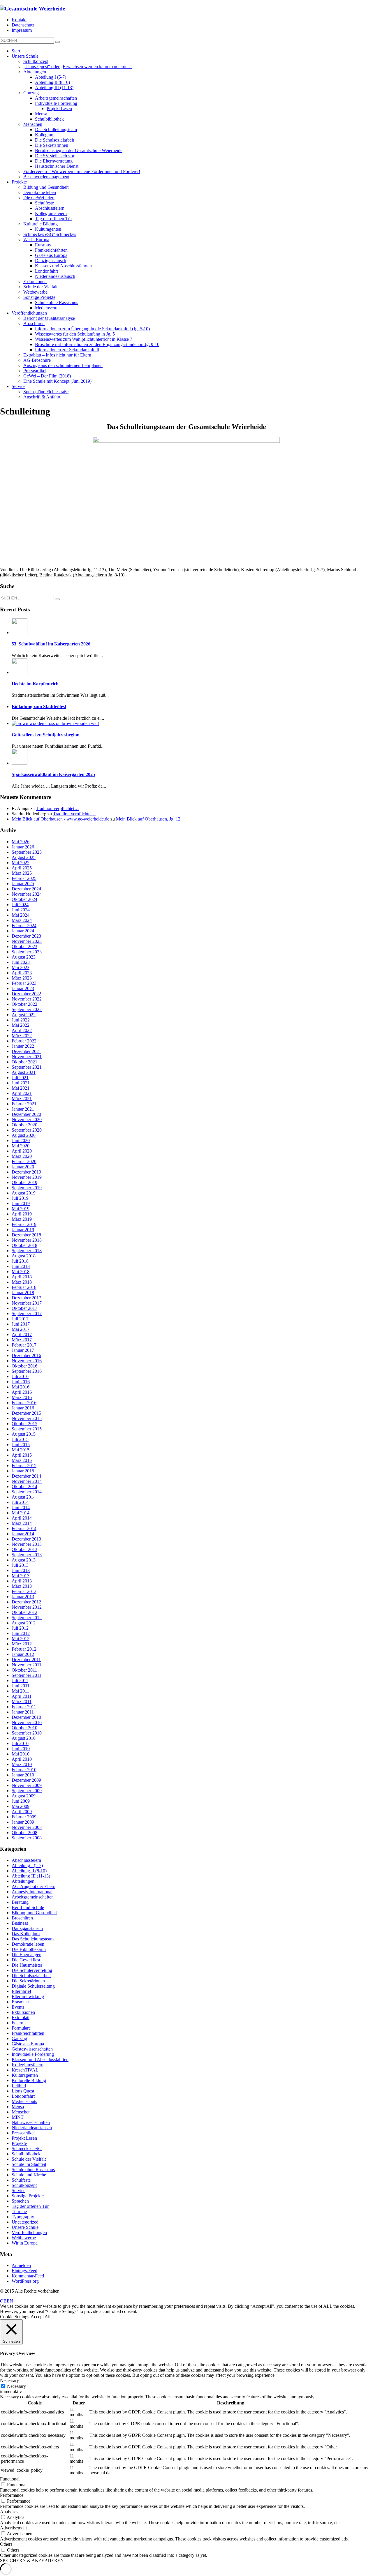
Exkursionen (23, 2012)
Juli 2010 (20, 1743)
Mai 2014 (21, 1513)
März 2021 (22, 1099)
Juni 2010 (21, 1749)
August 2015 (24, 1434)
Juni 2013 (21, 1570)
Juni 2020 (21, 1140)
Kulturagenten (25, 2075)
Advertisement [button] (13, 2528)
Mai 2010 (21, 1754)
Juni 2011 (21, 1686)
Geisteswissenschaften (32, 2049)
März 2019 (22, 1219)
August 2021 (24, 1072)
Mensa (18, 2107)
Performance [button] (12, 2495)
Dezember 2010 (26, 1717)
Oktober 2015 (24, 1424)
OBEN (7, 2301)
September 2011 (27, 1675)
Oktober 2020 (24, 1125)
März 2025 (22, 873)
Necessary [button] (9, 2380)
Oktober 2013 (24, 1549)
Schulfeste (21, 2180)
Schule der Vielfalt (29, 2159)
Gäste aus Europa (28, 2044)
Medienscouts (24, 2101)
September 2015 (27, 1429)
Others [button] (6, 2544)
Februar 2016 (24, 1403)
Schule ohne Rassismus (33, 2170)
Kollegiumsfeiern (28, 2065)
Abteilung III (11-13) (31, 1876)
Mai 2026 (21, 842)
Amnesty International (32, 1892)
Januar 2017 (23, 1350)
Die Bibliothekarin (29, 1949)
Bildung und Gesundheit (34, 1913)
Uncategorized (25, 2222)
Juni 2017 (21, 1324)
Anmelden (21, 2265)
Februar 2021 (24, 1104)
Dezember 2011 (26, 1660)
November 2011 (27, 1665)
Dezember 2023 (26, 936)
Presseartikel (23, 2133)
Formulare (21, 2028)
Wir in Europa (25, 2243)
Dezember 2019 (26, 1172)
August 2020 (24, 1135)
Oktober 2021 (24, 1062)
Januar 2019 (23, 1230)
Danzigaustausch (27, 1928)
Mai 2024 (21, 915)
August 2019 (24, 1193)
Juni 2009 (21, 1801)
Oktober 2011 (24, 1670)
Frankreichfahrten (28, 2033)
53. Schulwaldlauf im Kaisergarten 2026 (51, 644)
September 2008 (27, 1838)
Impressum (22, 30)
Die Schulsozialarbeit (31, 1976)
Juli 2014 (20, 1502)
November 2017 (27, 1303)
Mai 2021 (21, 1088)
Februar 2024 (24, 926)
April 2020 (22, 1151)
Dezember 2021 (26, 1051)
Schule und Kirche (29, 2175)
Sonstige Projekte (28, 2196)
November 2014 (27, 1481)
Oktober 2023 (24, 946)
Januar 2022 (23, 1046)
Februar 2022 (24, 1041)
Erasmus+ (21, 2002)
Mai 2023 (21, 967)
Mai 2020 (21, 1146)
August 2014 (24, 1497)
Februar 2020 (24, 1161)
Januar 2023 (23, 988)
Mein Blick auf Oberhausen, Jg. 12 (148, 819)
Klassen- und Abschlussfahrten (40, 2059)
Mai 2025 (21, 863)
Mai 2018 (21, 1272)
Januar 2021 (23, 1109)
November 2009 (27, 1785)
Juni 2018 (21, 1266)
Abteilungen (23, 1881)
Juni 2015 (21, 1445)
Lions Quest (23, 2091)
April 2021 (22, 1093)
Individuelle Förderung (33, 2054)
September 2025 (27, 852)
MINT (18, 2117)
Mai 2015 (21, 1450)
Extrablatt (21, 2017)
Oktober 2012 (24, 1612)
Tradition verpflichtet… (57, 808)
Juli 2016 (20, 1376)
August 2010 (24, 1738)
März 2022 (22, 1036)
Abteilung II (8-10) (29, 1871)
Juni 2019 (21, 1203)
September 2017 (27, 1313)
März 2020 (22, 1156)
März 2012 (22, 1644)
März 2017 (22, 1340)
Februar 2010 (24, 1770)
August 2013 (24, 1560)
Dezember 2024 (26, 889)
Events (18, 2007)
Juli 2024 (20, 905)
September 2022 (27, 1009)
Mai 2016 (21, 1387)
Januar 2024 (23, 931)
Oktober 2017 (24, 1308)
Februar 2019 (24, 1224)
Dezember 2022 (26, 994)
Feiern (17, 2023)
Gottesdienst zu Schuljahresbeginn (46, 735)
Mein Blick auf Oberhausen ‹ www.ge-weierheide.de (60, 819)
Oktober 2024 (24, 899)
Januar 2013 (23, 1597)
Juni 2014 (21, 1507)
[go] (57, 42)
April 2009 (22, 1812)
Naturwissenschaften (31, 2122)
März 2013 (22, 1586)
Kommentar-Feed (28, 2276)
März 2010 (22, 1764)
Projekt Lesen (24, 2138)
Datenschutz (23, 25)
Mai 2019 (21, 1209)
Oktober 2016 (24, 1366)
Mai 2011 (20, 1691)
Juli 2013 (20, 1565)
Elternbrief (21, 1991)
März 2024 (22, 920)
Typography (23, 2217)
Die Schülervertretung (32, 1970)
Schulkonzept (24, 2185)
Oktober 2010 (24, 1728)
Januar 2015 (23, 1471)
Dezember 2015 (26, 1413)
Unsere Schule (25, 2227)
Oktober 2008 (24, 1833)
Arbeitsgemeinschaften (33, 1897)
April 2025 (22, 868)
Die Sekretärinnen (28, 1981)
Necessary (16, 2386)
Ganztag (19, 2038)
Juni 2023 (21, 962)
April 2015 (22, 1455)
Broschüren (22, 1918)
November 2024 (27, 894)
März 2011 (22, 1701)
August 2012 (24, 1623)
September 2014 (27, 1492)
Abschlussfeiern (26, 1860)
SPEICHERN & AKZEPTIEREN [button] (32, 2560)
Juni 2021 (21, 1083)
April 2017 (22, 1334)
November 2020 (27, 1119)
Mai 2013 (21, 1576)
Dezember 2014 (26, 1476)
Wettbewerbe (24, 2238)
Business (20, 1923)
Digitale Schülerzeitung (33, 1986)
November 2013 (27, 1544)
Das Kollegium (26, 1934)
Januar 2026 (23, 847)
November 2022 (27, 999)
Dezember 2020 (26, 1114)
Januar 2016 (23, 1408)
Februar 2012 (24, 1649)
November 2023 (27, 941)
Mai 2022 (21, 1025)
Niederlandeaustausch (32, 2128)
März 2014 (22, 1523)
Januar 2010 (23, 1775)
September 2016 (27, 1371)
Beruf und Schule (28, 1907)
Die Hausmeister (27, 1965)
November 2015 (27, 1418)
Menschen (21, 2112)
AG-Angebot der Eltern (34, 1886)
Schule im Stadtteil (29, 2164)
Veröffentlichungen (29, 2232)
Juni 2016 (21, 1382)
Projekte (19, 2143)
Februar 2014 (24, 1528)
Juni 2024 (21, 910)
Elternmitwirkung (28, 1997)
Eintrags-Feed (24, 2271)
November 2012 (27, 1607)
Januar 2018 (23, 1293)
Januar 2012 (23, 1654)
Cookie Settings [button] (15, 2317)
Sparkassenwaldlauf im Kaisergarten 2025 (53, 774)
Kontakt (19, 20)
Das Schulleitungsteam (33, 1939)
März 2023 (22, 978)
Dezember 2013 (26, 1539)
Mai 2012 (21, 1639)
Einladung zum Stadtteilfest (39, 706)
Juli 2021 (20, 1078)
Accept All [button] (41, 2317)
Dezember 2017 (26, 1298)
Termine (19, 2211)
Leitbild (19, 2086)
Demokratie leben (28, 1944)
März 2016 (22, 1397)
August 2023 (24, 957)
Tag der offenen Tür (30, 2206)
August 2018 (24, 1256)
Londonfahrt (23, 2096)
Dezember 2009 (26, 1780)
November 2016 (27, 1361)
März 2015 (22, 1460)
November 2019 (27, 1177)
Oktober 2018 (24, 1245)
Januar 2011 (23, 1712)
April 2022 (22, 1030)
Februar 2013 (24, 1591)
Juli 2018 (20, 1261)
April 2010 (22, 1759)
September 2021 (27, 1067)
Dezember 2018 (26, 1235)
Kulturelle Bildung (29, 2080)
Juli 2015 (20, 1439)
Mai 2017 (21, 1329)
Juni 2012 (21, 1633)
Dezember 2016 (26, 1355)
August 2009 (24, 1796)
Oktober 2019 (24, 1182)
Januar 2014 (23, 1534)
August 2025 (24, 857)
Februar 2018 (24, 1287)
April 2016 (22, 1392)
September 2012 (27, 1618)
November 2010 (27, 1722)
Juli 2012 (20, 1628)
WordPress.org (25, 2281)
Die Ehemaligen (27, 1955)
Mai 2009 (21, 1806)
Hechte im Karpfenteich (35, 684)
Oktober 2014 (24, 1487)
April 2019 (22, 1214)
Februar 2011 (24, 1707)
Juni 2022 (21, 1020)
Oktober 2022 (24, 1004)
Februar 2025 (24, 878)
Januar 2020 (23, 1167)
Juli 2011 (20, 1680)
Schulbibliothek (26, 2154)
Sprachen (20, 2201)
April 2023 (22, 973)
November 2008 (27, 1827)
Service (19, 2191)
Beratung (20, 1902)
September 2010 (27, 1733)
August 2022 (24, 1015)
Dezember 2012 (26, 1602)
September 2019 (27, 1188)
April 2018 (22, 1277)
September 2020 (27, 1130)
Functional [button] (10, 2479)
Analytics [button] (9, 2511)
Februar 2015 (24, 1466)
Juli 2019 (20, 1198)
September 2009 (27, 1791)
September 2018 (27, 1251)
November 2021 (27, 1057)
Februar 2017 (24, 1345)
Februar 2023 (24, 983)
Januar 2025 (23, 884)
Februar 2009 (24, 1817)
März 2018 (22, 1282)
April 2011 (22, 1696)
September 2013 (27, 1555)
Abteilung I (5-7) (27, 1865)
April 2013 (22, 1581)
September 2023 (27, 952)
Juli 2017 (20, 1319)
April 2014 (22, 1518)
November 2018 (27, 1240)
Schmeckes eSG (27, 2149)
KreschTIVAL (25, 2070)
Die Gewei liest (26, 1960)
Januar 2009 (23, 1822)
